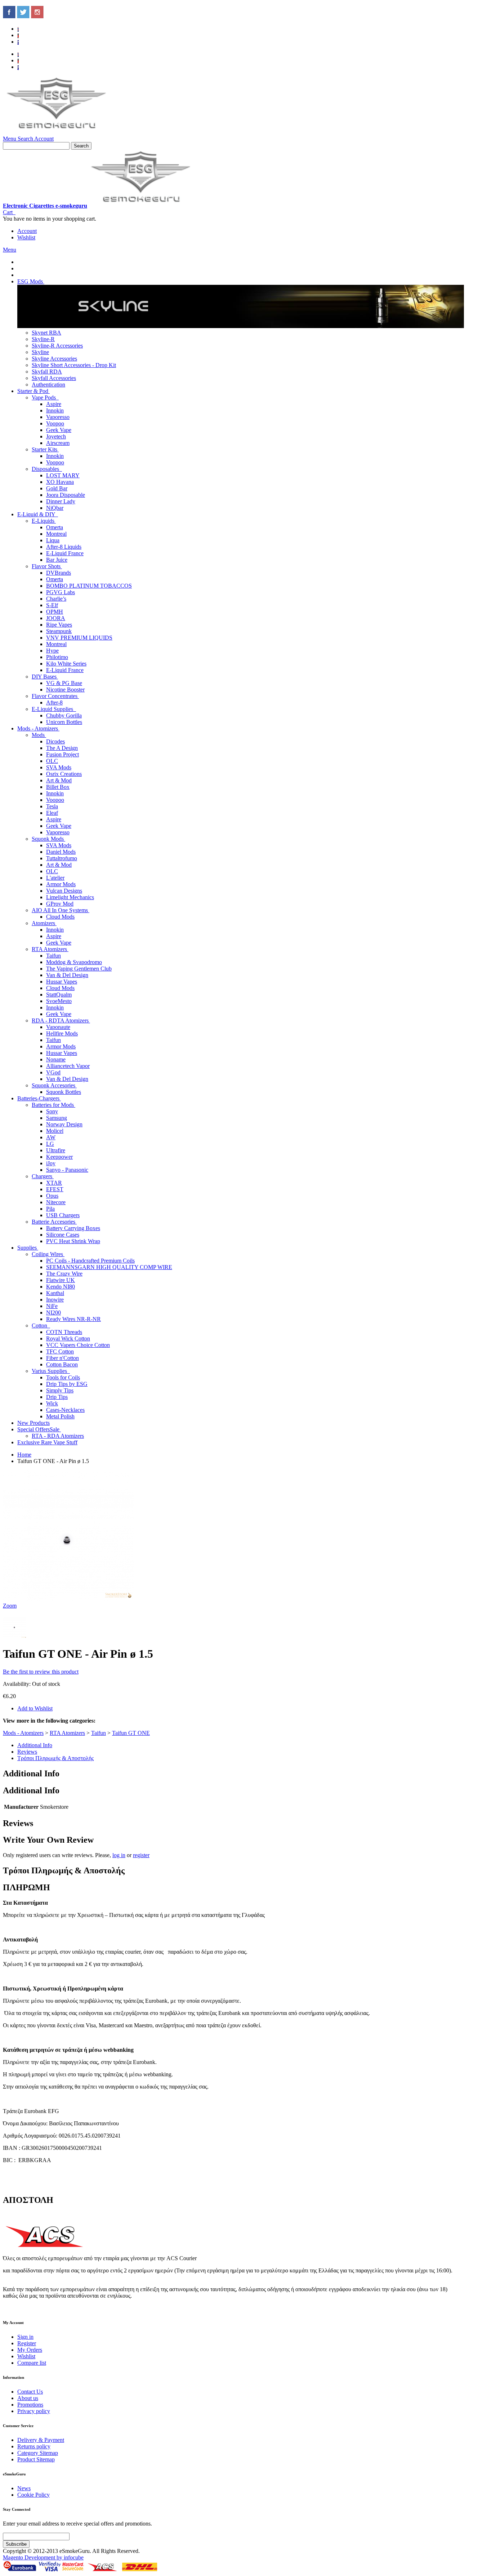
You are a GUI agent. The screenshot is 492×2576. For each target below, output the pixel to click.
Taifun (99, 1733)
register (141, 1855)
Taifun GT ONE (131, 1733)
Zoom (10, 1606)
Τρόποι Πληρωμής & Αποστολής (55, 1758)
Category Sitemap (38, 2453)
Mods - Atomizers (23, 1733)
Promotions (30, 2405)
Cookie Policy (33, 2495)
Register (27, 2343)
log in (119, 1855)
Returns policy (34, 2446)
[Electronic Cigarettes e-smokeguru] (57, 132)
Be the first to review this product (41, 1672)
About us (28, 2398)
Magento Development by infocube (43, 2557)
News (24, 2488)
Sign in (25, 2337)
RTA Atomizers (67, 1733)
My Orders (30, 2350)
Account (27, 231)
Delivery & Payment (41, 2440)
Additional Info (35, 1745)
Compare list (32, 2363)
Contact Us (30, 2392)
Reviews (27, 1752)
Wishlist (26, 237)
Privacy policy (34, 2411)
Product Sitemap (36, 2459)
